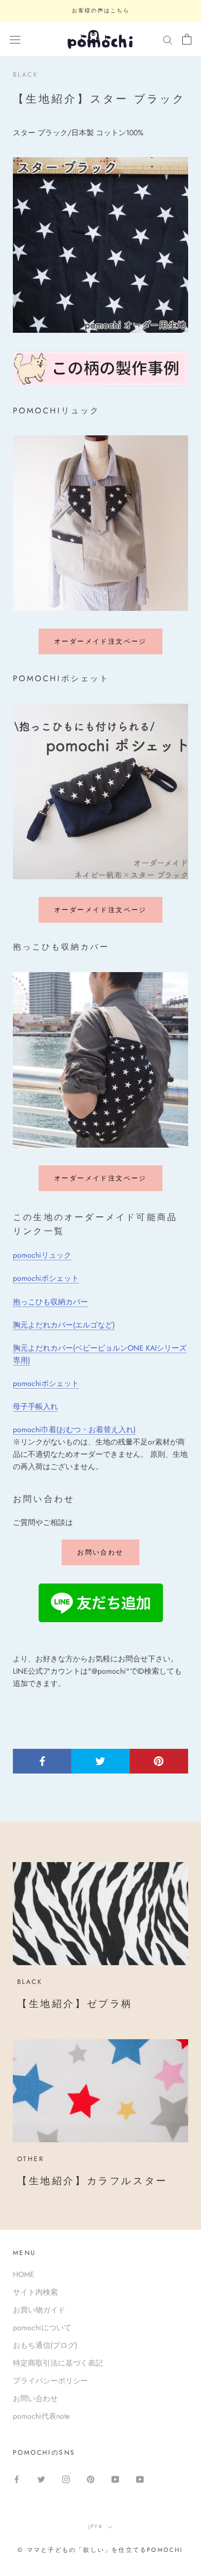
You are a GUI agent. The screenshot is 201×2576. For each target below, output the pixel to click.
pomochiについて (42, 2327)
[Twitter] (41, 2479)
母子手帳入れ (35, 1406)
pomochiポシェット (46, 1278)
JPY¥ (96, 2526)
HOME (24, 2274)
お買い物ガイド (39, 2310)
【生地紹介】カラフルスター (92, 2181)
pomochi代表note (41, 2416)
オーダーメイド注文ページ (100, 641)
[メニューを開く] (15, 40)
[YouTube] (115, 2479)
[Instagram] (66, 2479)
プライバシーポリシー (50, 2381)
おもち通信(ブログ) (45, 2345)
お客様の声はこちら (101, 10)
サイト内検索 (35, 2292)
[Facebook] (17, 2479)
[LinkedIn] (140, 2479)
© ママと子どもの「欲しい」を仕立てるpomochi (100, 2550)
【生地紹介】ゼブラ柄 (75, 2004)
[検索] (168, 39)
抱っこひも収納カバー (50, 1302)
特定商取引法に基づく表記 (58, 2363)
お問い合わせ (100, 1552)
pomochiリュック (42, 1255)
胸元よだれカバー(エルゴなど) (64, 1325)
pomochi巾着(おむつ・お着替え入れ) (74, 1429)
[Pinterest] (91, 2479)
